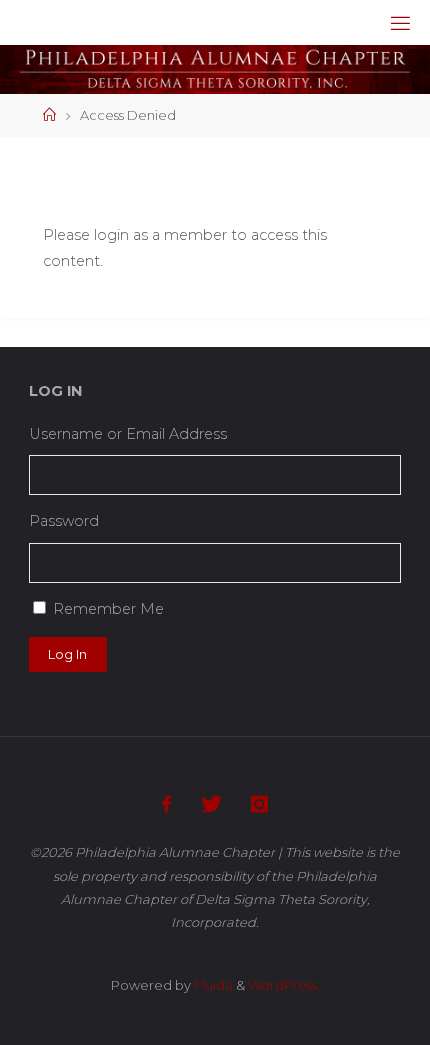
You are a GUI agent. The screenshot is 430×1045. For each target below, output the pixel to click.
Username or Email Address (128, 434)
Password (64, 521)
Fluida (212, 985)
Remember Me (108, 609)
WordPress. (284, 985)
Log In (67, 654)
